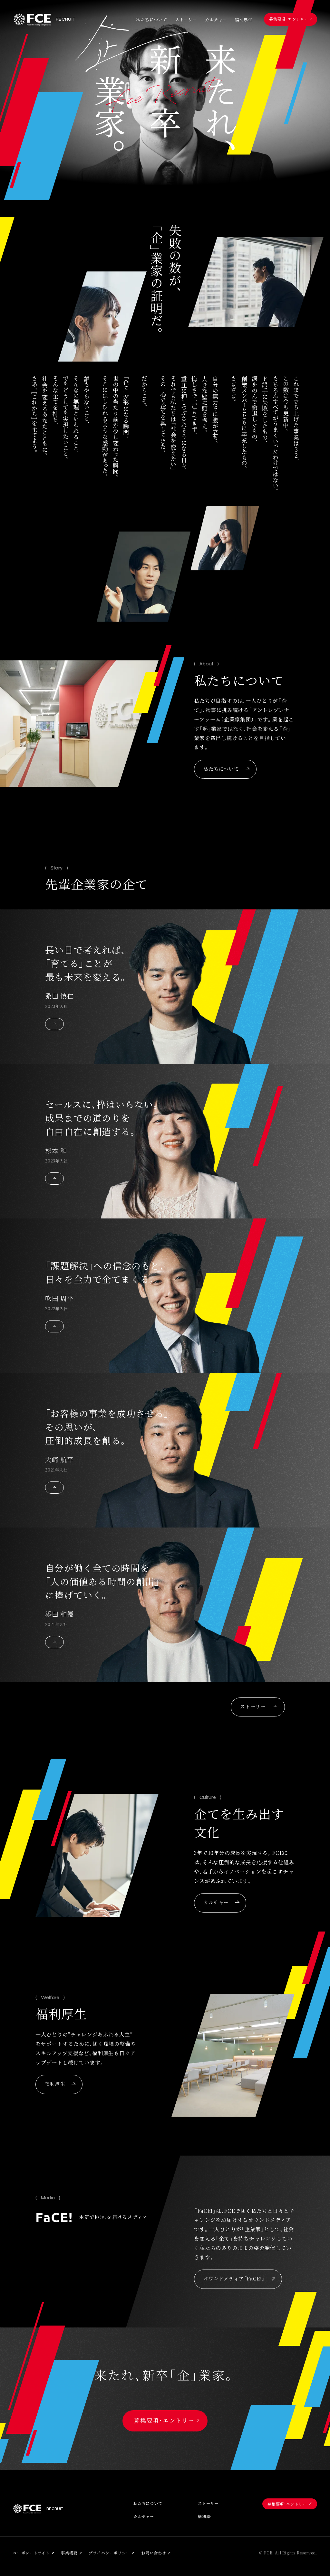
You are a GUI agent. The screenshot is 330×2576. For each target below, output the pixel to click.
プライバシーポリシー (109, 2553)
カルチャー (216, 20)
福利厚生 (244, 20)
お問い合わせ (154, 2553)
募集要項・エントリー (289, 19)
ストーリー (186, 20)
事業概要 (69, 2553)
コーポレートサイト (31, 2553)
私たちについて (152, 20)
